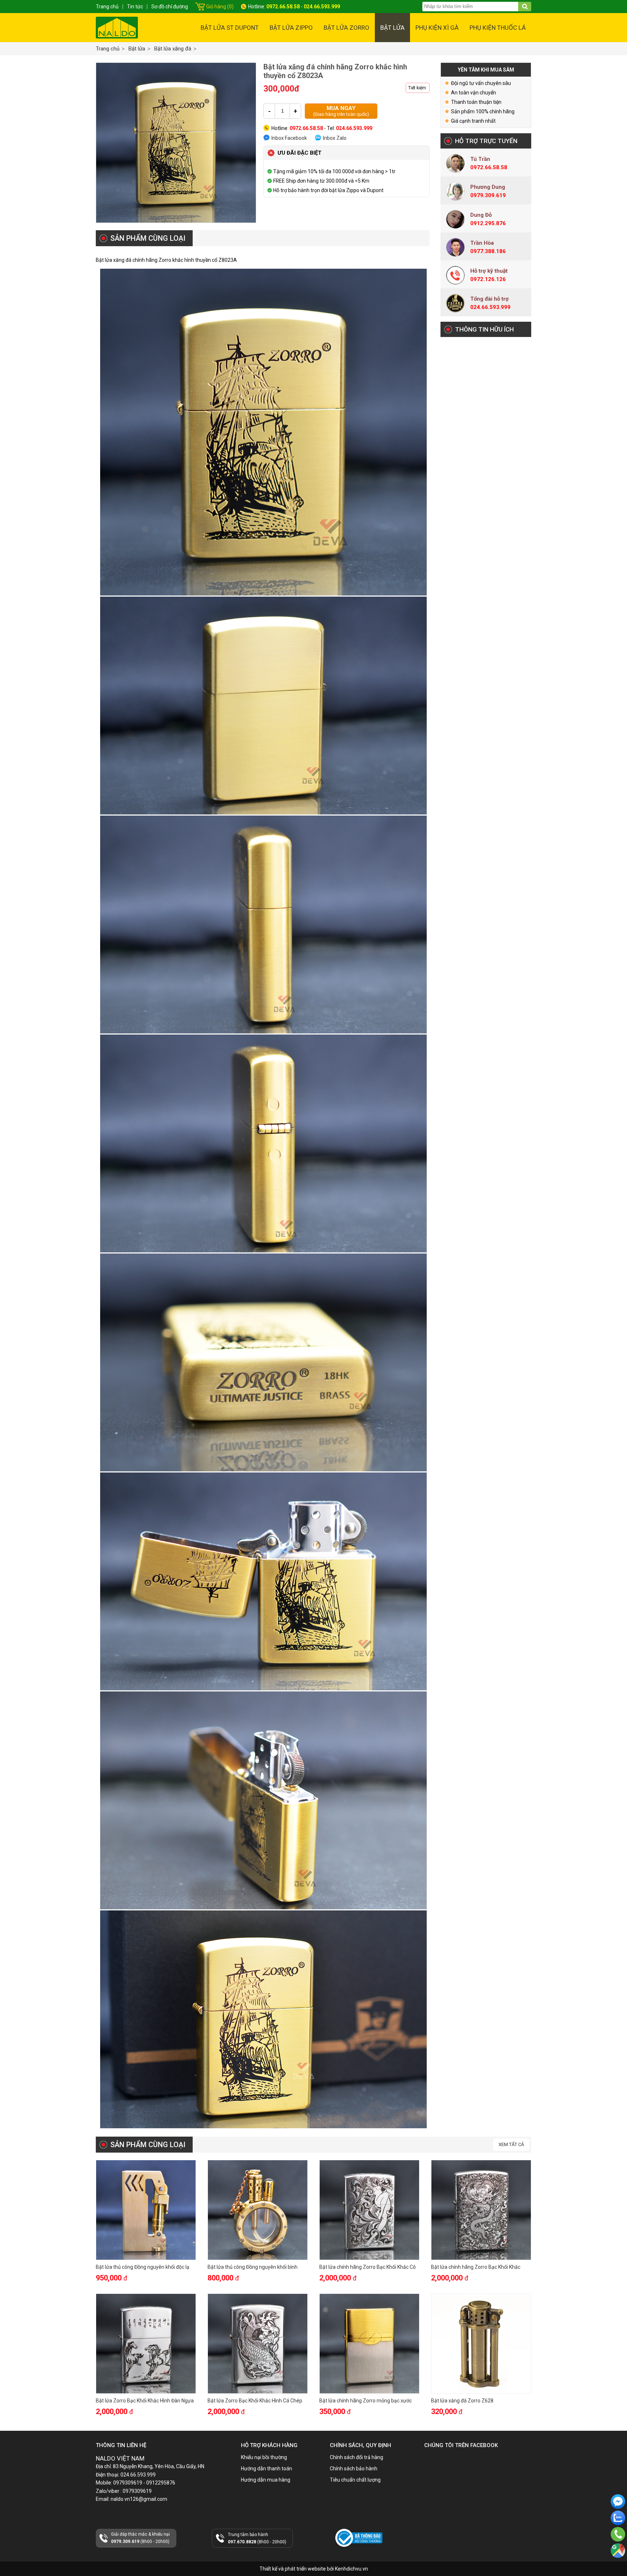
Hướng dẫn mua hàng (266, 2480)
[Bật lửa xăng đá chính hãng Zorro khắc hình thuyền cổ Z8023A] (176, 143)
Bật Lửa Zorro (347, 28)
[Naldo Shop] (117, 28)
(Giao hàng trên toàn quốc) (341, 111)
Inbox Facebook (289, 138)
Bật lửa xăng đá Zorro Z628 (462, 2401)
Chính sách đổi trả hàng (356, 2457)
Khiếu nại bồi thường (264, 2457)
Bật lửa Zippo (291, 28)
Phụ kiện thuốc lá (498, 28)
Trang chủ (108, 49)
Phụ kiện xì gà (437, 28)
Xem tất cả (511, 2144)
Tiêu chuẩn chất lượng (355, 2480)
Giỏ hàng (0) (220, 7)
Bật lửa (392, 28)
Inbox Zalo (335, 138)
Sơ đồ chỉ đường (170, 7)
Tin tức (135, 7)
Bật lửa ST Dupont (230, 28)
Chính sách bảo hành (354, 2469)
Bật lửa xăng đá (173, 49)
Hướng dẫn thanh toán (267, 2469)
